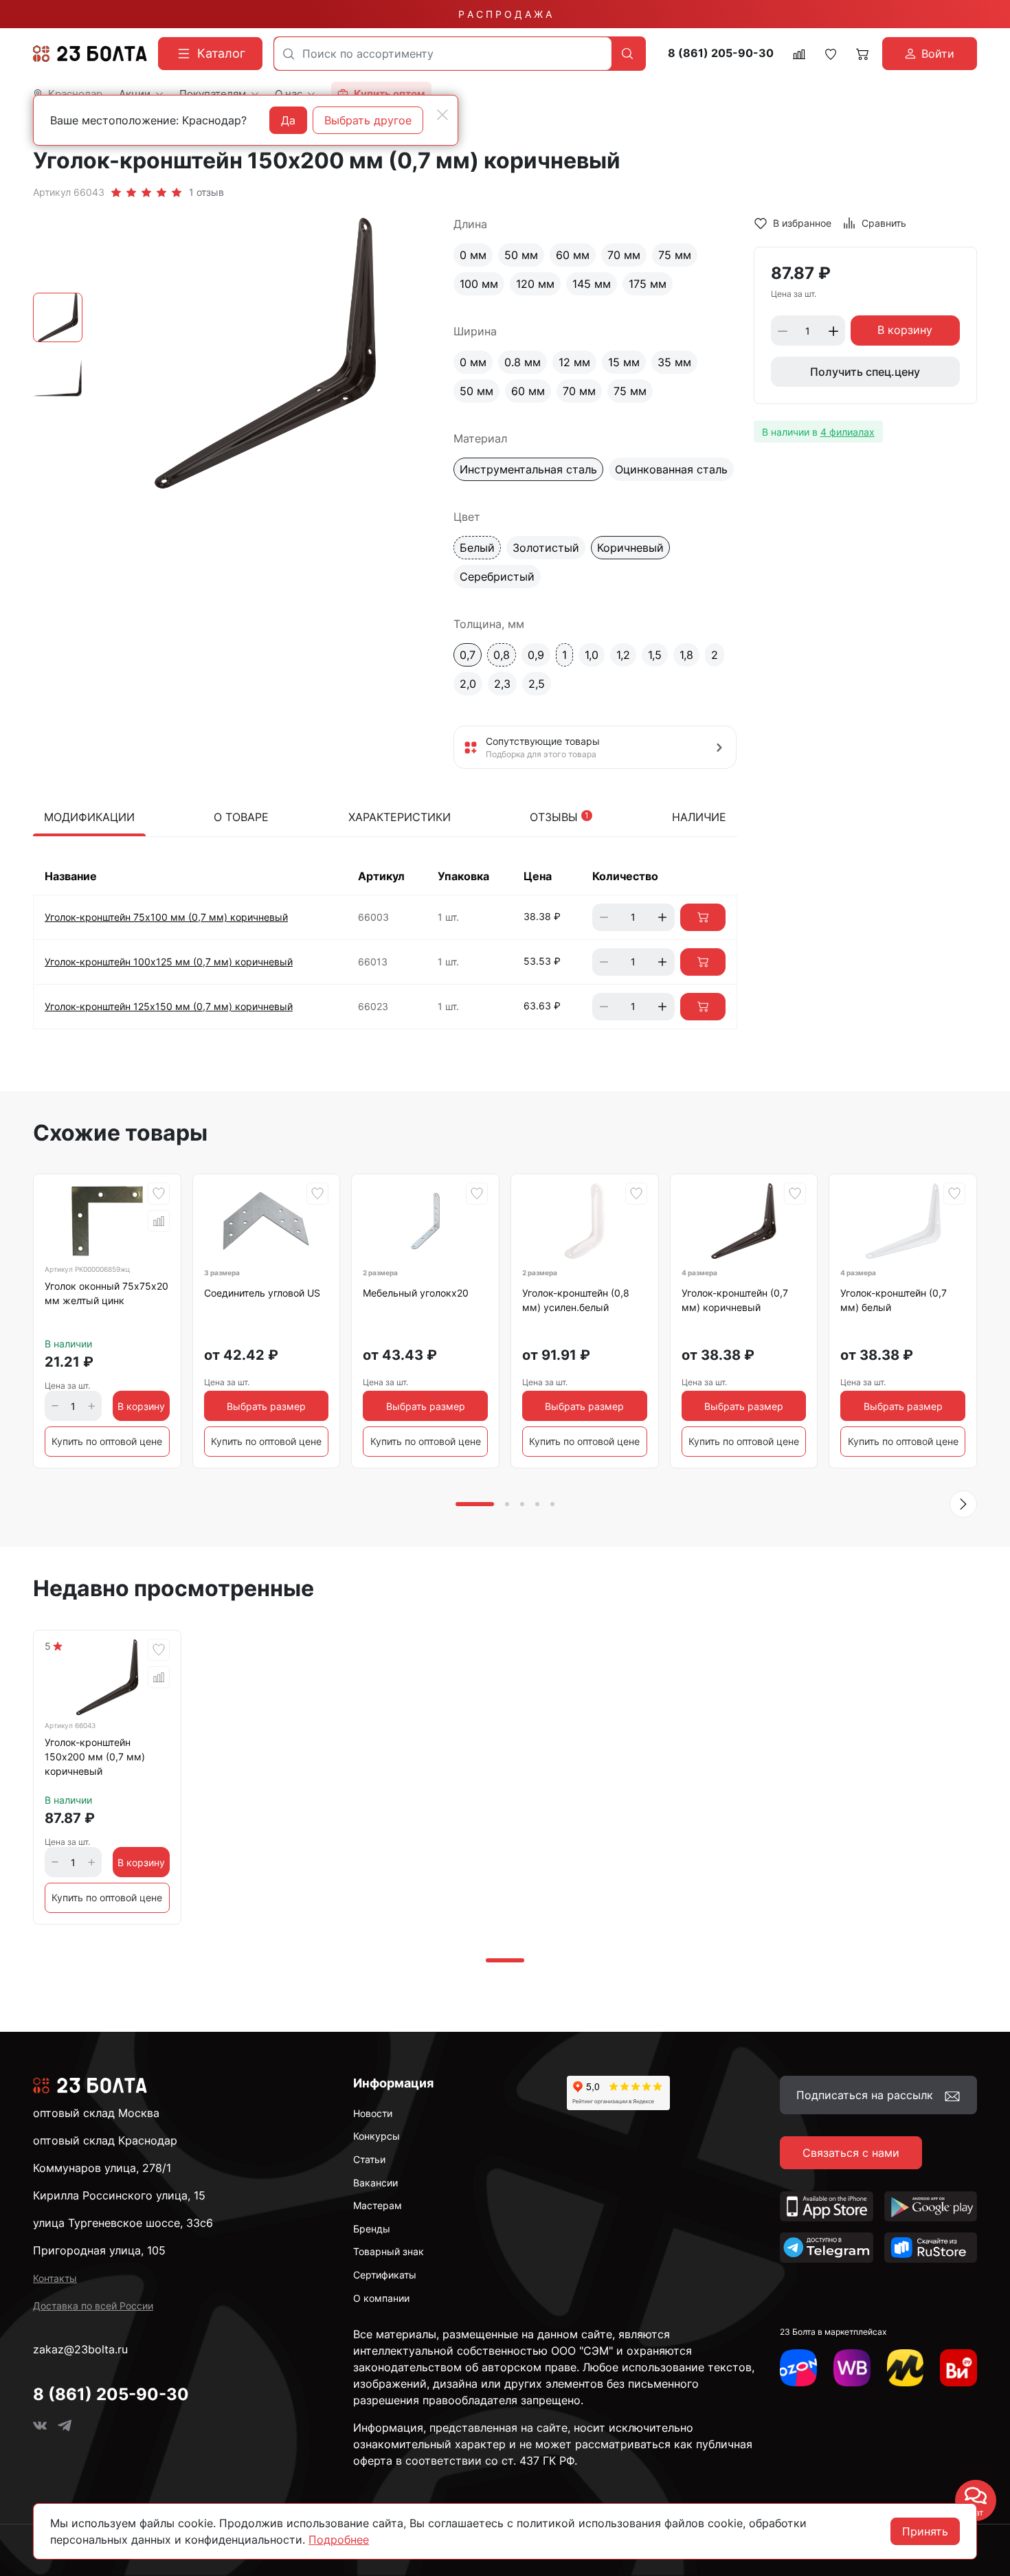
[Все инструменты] (958, 2368)
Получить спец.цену (865, 372)
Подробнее (339, 2540)
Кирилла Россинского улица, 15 (119, 2195)
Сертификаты (385, 2275)
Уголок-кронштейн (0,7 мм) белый (894, 1300)
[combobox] (443, 54)
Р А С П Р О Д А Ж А (505, 14)
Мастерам (378, 2205)
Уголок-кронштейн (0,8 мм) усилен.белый (576, 1300)
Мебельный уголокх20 (416, 1293)
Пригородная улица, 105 (99, 2250)
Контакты (55, 2278)
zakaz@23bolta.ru (80, 2349)
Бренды (372, 2229)
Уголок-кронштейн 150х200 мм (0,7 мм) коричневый (95, 1757)
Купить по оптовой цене (107, 1441)
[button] (963, 1504)
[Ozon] (798, 2368)
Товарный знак (389, 2251)
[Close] (442, 115)
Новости (373, 2113)
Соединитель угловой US (262, 1293)
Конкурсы (377, 2136)
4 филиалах (848, 432)
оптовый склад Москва (96, 2113)
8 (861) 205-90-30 (721, 53)
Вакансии (375, 2183)
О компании (381, 2298)
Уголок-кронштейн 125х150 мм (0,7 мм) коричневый (169, 1006)
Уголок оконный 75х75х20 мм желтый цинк (106, 1293)
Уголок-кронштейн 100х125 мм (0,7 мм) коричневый (169, 962)
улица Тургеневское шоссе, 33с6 (123, 2223)
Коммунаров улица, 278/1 (102, 2168)
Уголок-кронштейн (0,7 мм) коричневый (735, 1300)
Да (288, 120)
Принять (925, 2531)
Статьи (369, 2159)
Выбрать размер (266, 1406)
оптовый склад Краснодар (105, 2140)
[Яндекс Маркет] (906, 2368)
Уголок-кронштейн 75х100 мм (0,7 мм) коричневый (166, 917)
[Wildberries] (852, 2368)
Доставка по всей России (93, 2306)
